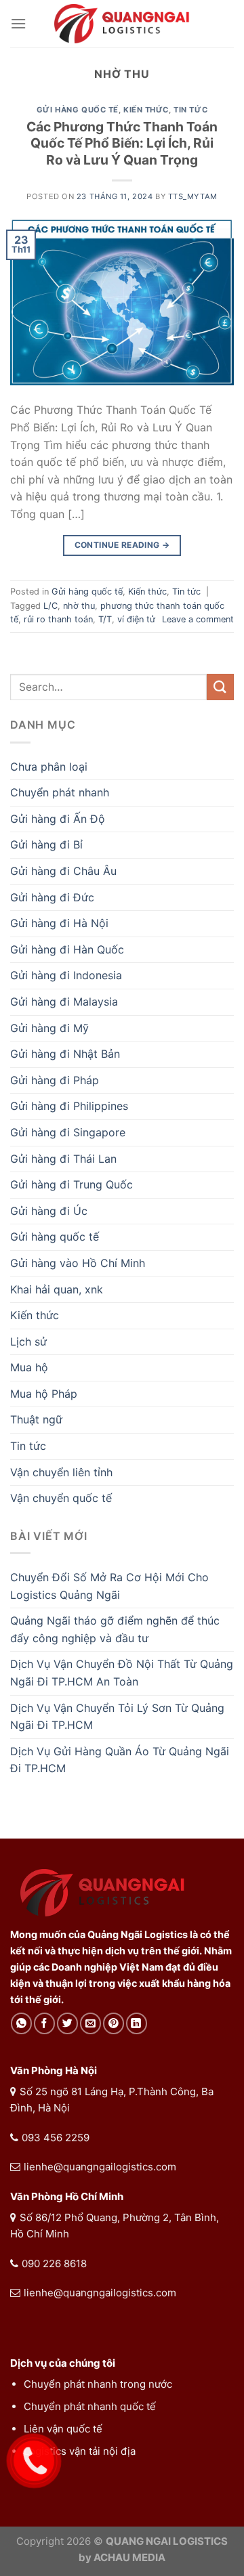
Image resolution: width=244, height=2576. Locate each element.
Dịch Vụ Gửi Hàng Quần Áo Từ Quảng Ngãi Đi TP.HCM (120, 1760)
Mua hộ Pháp (44, 1394)
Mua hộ (29, 1367)
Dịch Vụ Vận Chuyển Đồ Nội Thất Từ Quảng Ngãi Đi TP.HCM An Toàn (122, 1673)
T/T (105, 619)
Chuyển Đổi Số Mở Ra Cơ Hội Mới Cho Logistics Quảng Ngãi (109, 1586)
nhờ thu (79, 606)
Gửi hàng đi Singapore (68, 1132)
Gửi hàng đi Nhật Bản (65, 1054)
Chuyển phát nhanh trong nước (98, 2384)
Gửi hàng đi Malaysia (64, 1002)
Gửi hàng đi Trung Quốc (72, 1184)
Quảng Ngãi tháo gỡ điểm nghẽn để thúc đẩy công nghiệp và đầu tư (115, 1629)
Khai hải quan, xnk (57, 1289)
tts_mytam (193, 196)
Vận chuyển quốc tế (61, 1498)
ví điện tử (136, 619)
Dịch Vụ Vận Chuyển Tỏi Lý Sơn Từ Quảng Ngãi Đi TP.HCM (117, 1717)
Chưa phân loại (49, 767)
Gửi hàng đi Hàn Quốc (67, 949)
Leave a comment (198, 619)
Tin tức (190, 110)
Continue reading (122, 545)
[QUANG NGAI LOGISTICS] (122, 24)
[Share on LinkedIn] (137, 2023)
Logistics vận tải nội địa (80, 2451)
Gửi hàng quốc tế (78, 110)
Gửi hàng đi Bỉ (46, 844)
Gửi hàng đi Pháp (55, 1080)
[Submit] (220, 687)
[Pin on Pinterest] (114, 2023)
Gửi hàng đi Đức (52, 897)
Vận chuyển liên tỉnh (61, 1472)
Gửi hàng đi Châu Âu (63, 871)
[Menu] (18, 23)
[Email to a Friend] (90, 2023)
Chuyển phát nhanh (60, 792)
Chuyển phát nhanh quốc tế (90, 2406)
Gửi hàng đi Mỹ (49, 1028)
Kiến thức (146, 110)
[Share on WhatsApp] (21, 2023)
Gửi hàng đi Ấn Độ (58, 819)
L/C (50, 606)
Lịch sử (28, 1341)
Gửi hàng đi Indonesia (66, 975)
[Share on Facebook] (44, 2023)
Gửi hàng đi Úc (49, 1211)
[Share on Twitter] (67, 2023)
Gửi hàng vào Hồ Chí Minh (78, 1263)
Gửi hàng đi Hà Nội (59, 923)
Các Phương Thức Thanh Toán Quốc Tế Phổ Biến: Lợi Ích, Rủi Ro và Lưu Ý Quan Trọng (122, 144)
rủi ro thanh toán (58, 619)
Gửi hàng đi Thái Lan (63, 1159)
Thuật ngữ (36, 1419)
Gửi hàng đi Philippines (69, 1106)
